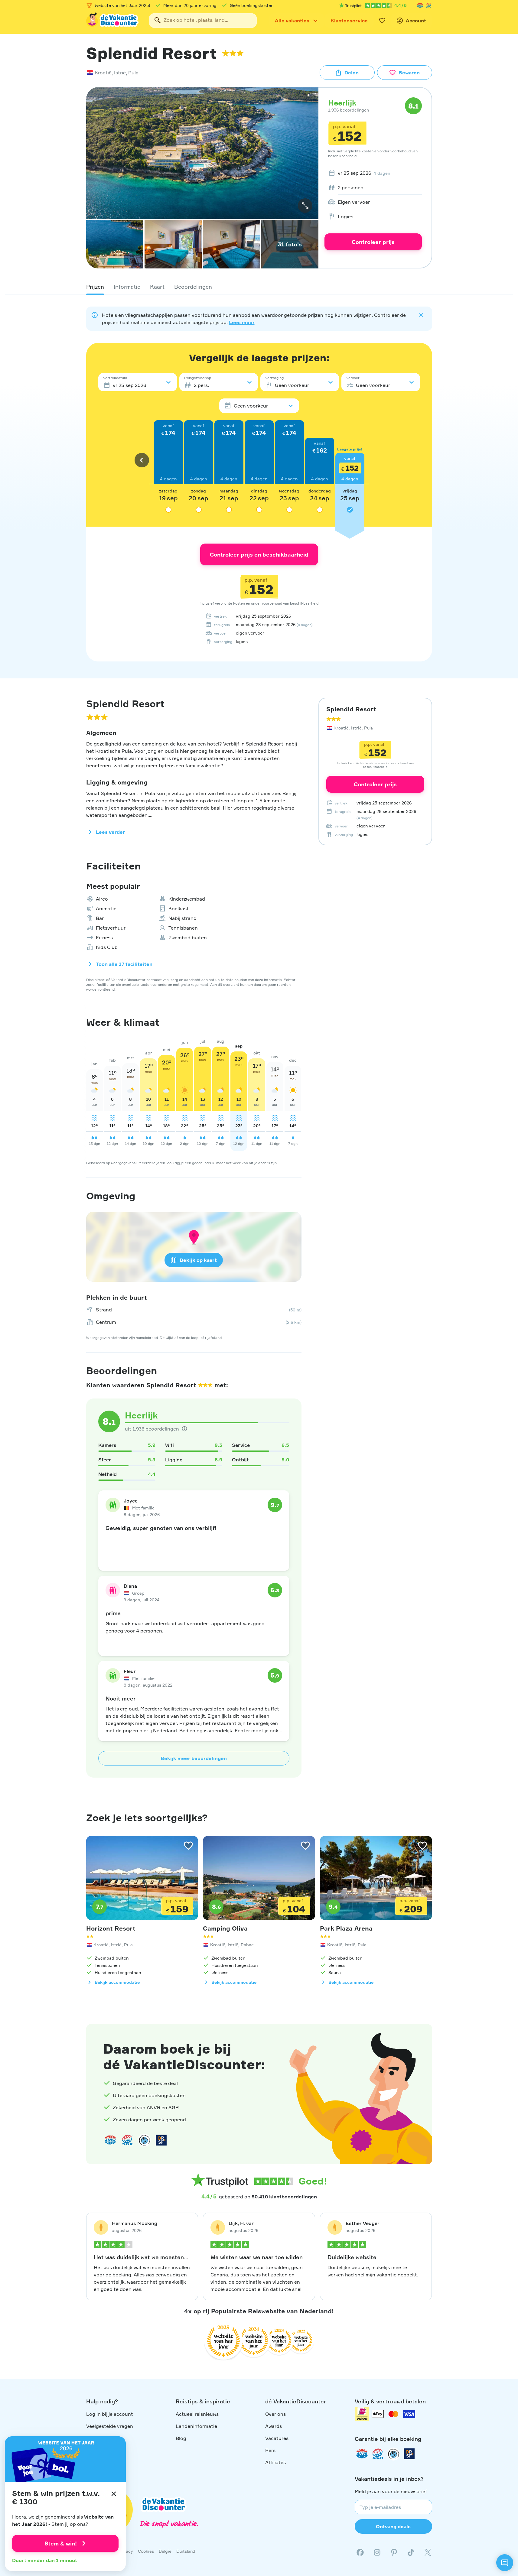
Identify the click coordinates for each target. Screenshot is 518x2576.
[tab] (95, 287)
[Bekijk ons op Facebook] (360, 2552)
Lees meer (242, 322)
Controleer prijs (373, 242)
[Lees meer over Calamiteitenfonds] (393, 2454)
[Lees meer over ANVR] (420, 5)
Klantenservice (349, 21)
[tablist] (259, 287)
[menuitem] (373, 173)
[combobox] (203, 21)
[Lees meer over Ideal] (144, 2140)
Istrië (120, 73)
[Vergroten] (305, 206)
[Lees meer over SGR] (428, 5)
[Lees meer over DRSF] (161, 2140)
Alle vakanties (292, 21)
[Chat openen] (505, 2563)
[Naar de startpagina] (113, 21)
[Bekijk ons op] (377, 2552)
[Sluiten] (114, 2494)
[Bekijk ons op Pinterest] (394, 2552)
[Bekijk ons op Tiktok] (411, 2552)
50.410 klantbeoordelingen (284, 2197)
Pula (133, 73)
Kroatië (103, 73)
